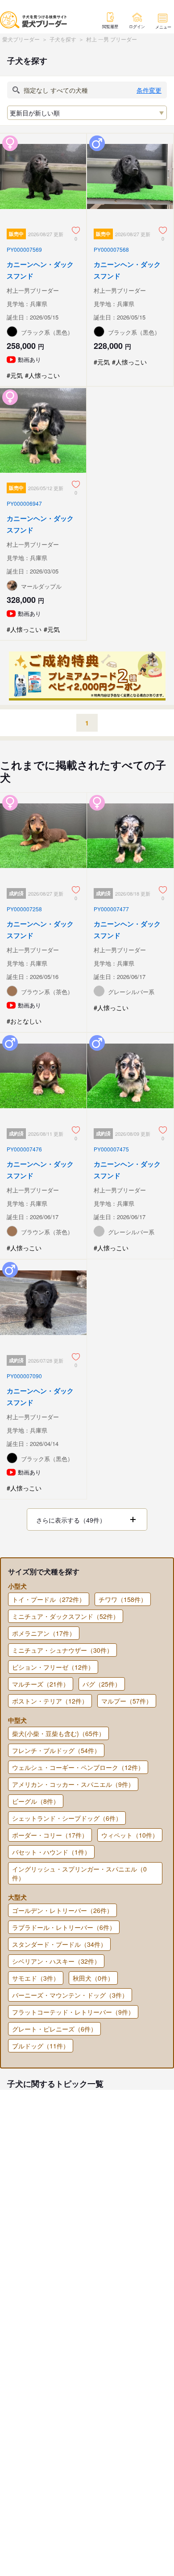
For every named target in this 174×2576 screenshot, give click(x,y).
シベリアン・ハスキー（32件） (56, 1961)
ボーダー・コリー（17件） (50, 1835)
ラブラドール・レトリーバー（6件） (64, 1927)
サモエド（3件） (36, 1978)
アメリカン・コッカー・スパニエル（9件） (73, 1784)
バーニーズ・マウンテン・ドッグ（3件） (70, 1995)
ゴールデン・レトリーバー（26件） (62, 1910)
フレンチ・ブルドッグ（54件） (56, 1750)
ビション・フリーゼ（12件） (53, 1667)
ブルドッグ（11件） (41, 2046)
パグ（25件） (102, 1684)
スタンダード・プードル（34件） (59, 1944)
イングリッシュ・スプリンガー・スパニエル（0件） (79, 1873)
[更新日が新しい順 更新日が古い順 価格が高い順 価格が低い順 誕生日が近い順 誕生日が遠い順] (87, 113)
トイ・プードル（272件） (49, 1599)
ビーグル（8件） (36, 1801)
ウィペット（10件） (130, 1835)
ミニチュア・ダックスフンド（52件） (66, 1616)
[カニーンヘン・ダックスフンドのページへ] (43, 260)
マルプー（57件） (127, 1701)
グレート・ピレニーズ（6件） (54, 2029)
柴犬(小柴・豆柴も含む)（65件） (58, 1733)
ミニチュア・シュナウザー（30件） (62, 1650)
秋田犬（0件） (93, 1978)
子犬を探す (63, 39)
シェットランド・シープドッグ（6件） (67, 1818)
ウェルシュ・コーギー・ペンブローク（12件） (78, 1767)
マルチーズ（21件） (41, 1684)
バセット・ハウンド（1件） (51, 1852)
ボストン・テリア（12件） (50, 1701)
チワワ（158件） (123, 1599)
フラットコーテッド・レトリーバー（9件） (73, 2012)
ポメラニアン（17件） (44, 1633)
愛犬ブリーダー (21, 39)
